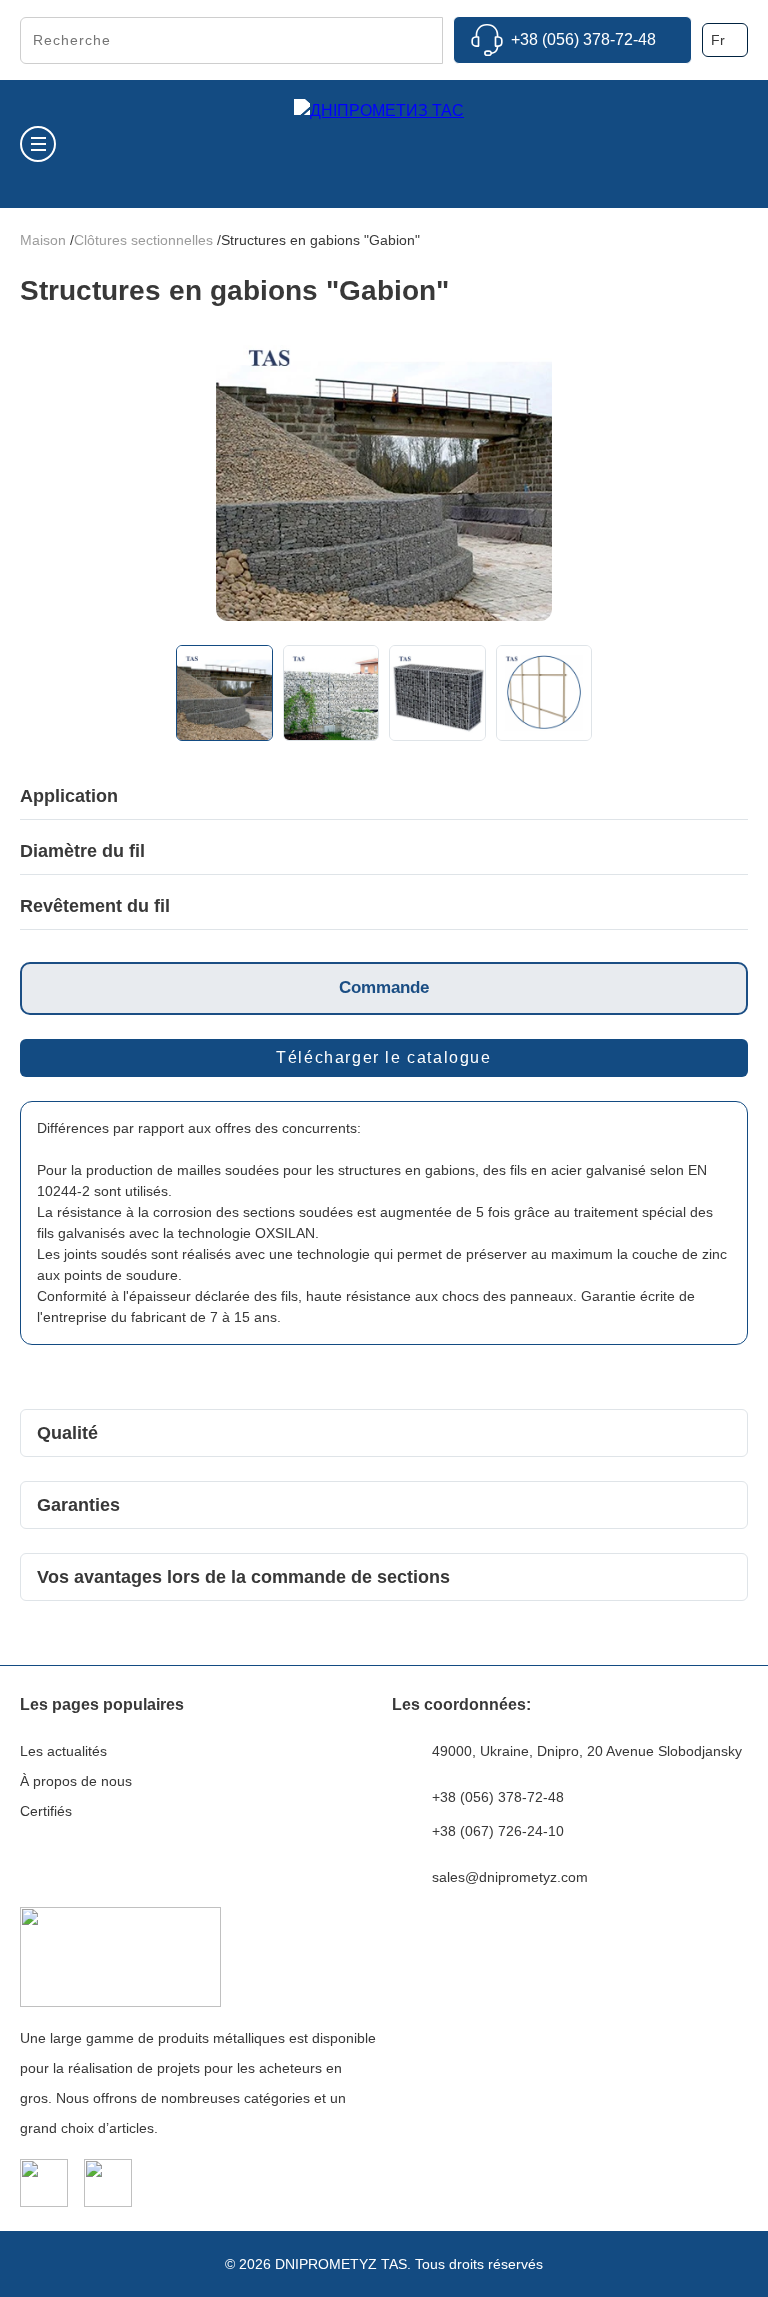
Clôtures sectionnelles (145, 240)
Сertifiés (46, 1811)
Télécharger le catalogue (383, 1057)
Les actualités (63, 1751)
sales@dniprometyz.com (510, 1877)
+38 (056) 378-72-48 (583, 39)
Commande (384, 987)
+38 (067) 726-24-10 (498, 1831)
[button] (192, 481)
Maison (45, 240)
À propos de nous (76, 1781)
